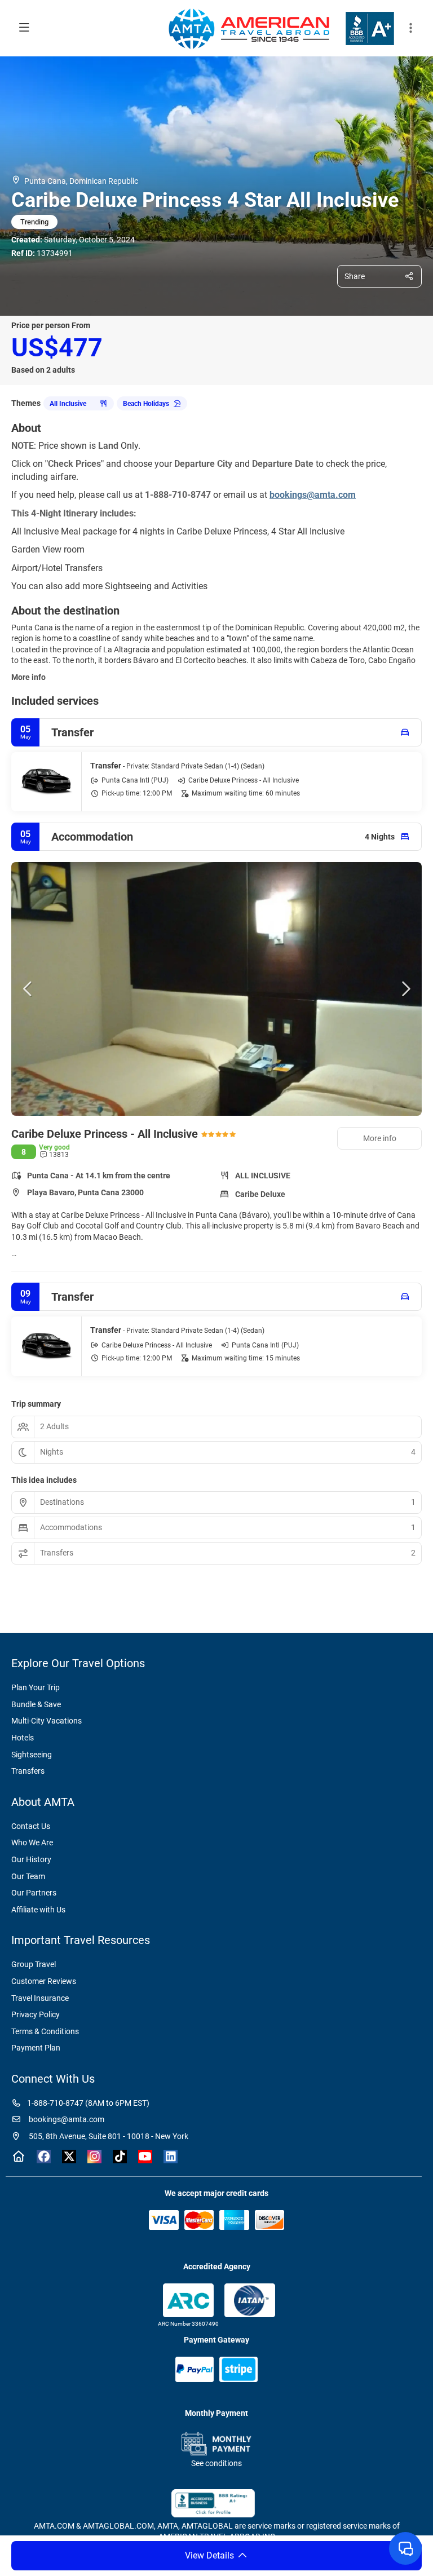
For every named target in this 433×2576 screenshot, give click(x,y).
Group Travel (34, 1964)
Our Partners (34, 1893)
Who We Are (32, 1842)
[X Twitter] (69, 2157)
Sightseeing (32, 1755)
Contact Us (31, 1826)
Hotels (23, 1738)
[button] (410, 28)
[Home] (18, 2157)
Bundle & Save (36, 1704)
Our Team (28, 1876)
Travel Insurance (40, 1998)
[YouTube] (145, 2157)
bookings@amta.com (66, 2119)
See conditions (216, 2463)
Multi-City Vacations (47, 1721)
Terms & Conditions (45, 2031)
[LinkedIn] (171, 2157)
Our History (31, 1859)
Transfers (28, 1771)
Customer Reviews (44, 1981)
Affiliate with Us (38, 1910)
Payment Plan (36, 2048)
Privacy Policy (36, 2014)
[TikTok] (120, 2157)
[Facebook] (44, 2157)
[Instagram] (94, 2157)
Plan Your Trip (36, 1687)
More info (28, 677)
